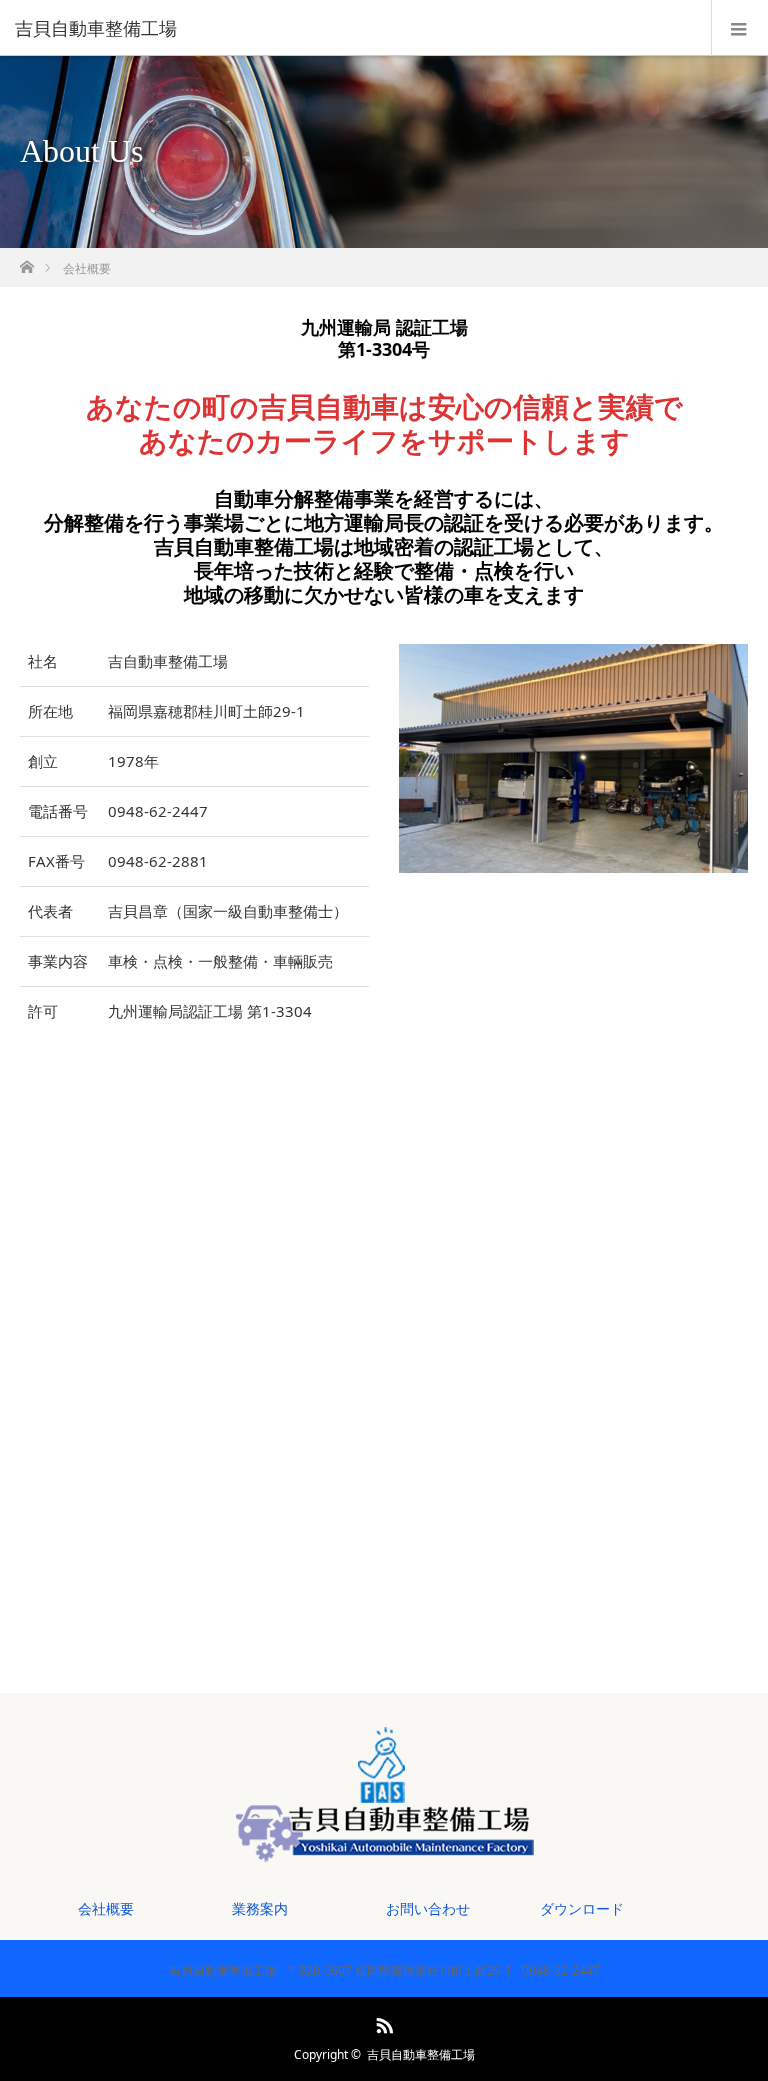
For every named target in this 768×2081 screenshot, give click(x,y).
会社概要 (106, 1908)
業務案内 (260, 1908)
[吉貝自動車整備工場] (354, 28)
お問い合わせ (428, 1908)
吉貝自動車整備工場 (421, 2054)
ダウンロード (582, 1908)
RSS (382, 2022)
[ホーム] (26, 261)
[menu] (739, 28)
